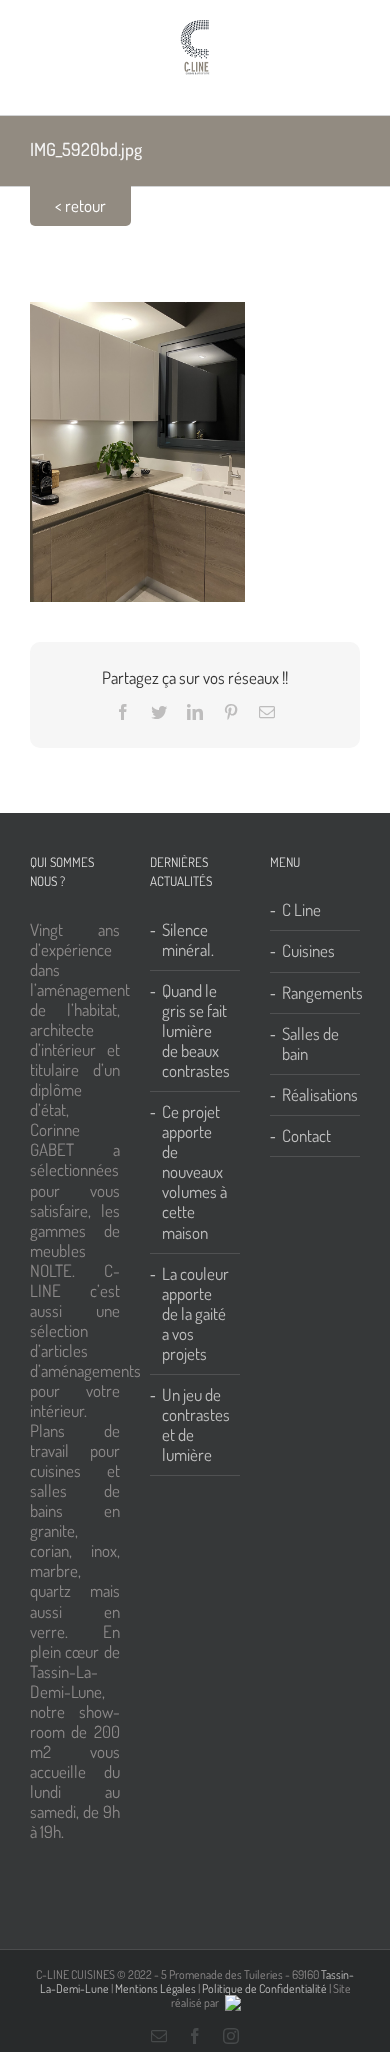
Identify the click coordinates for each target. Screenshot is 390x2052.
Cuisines (308, 951)
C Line (301, 910)
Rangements (316, 993)
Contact (306, 1136)
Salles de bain (310, 1044)
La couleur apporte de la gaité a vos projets (195, 1314)
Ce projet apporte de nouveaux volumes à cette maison (194, 1172)
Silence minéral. (188, 940)
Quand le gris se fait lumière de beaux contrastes (196, 1031)
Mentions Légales (155, 1988)
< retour (80, 205)
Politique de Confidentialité (264, 1988)
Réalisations (316, 1095)
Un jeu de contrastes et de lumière (196, 1425)
